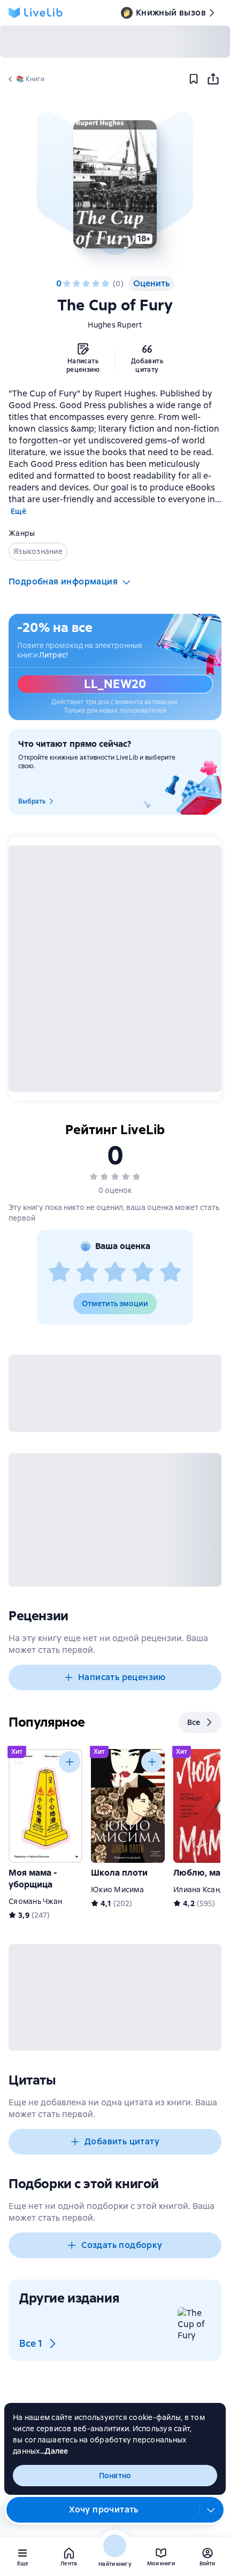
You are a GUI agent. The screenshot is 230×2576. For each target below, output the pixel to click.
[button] (115, 184)
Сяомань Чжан (35, 1901)
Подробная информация (63, 581)
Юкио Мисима (117, 1890)
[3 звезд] (86, 284)
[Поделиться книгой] (213, 79)
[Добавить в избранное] (194, 79)
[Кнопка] (70, 1762)
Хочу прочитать (104, 2509)
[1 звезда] (67, 284)
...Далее (54, 2451)
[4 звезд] (96, 284)
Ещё (18, 511)
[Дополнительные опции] (211, 2510)
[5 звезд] (105, 284)
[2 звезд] (76, 284)
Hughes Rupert (115, 325)
